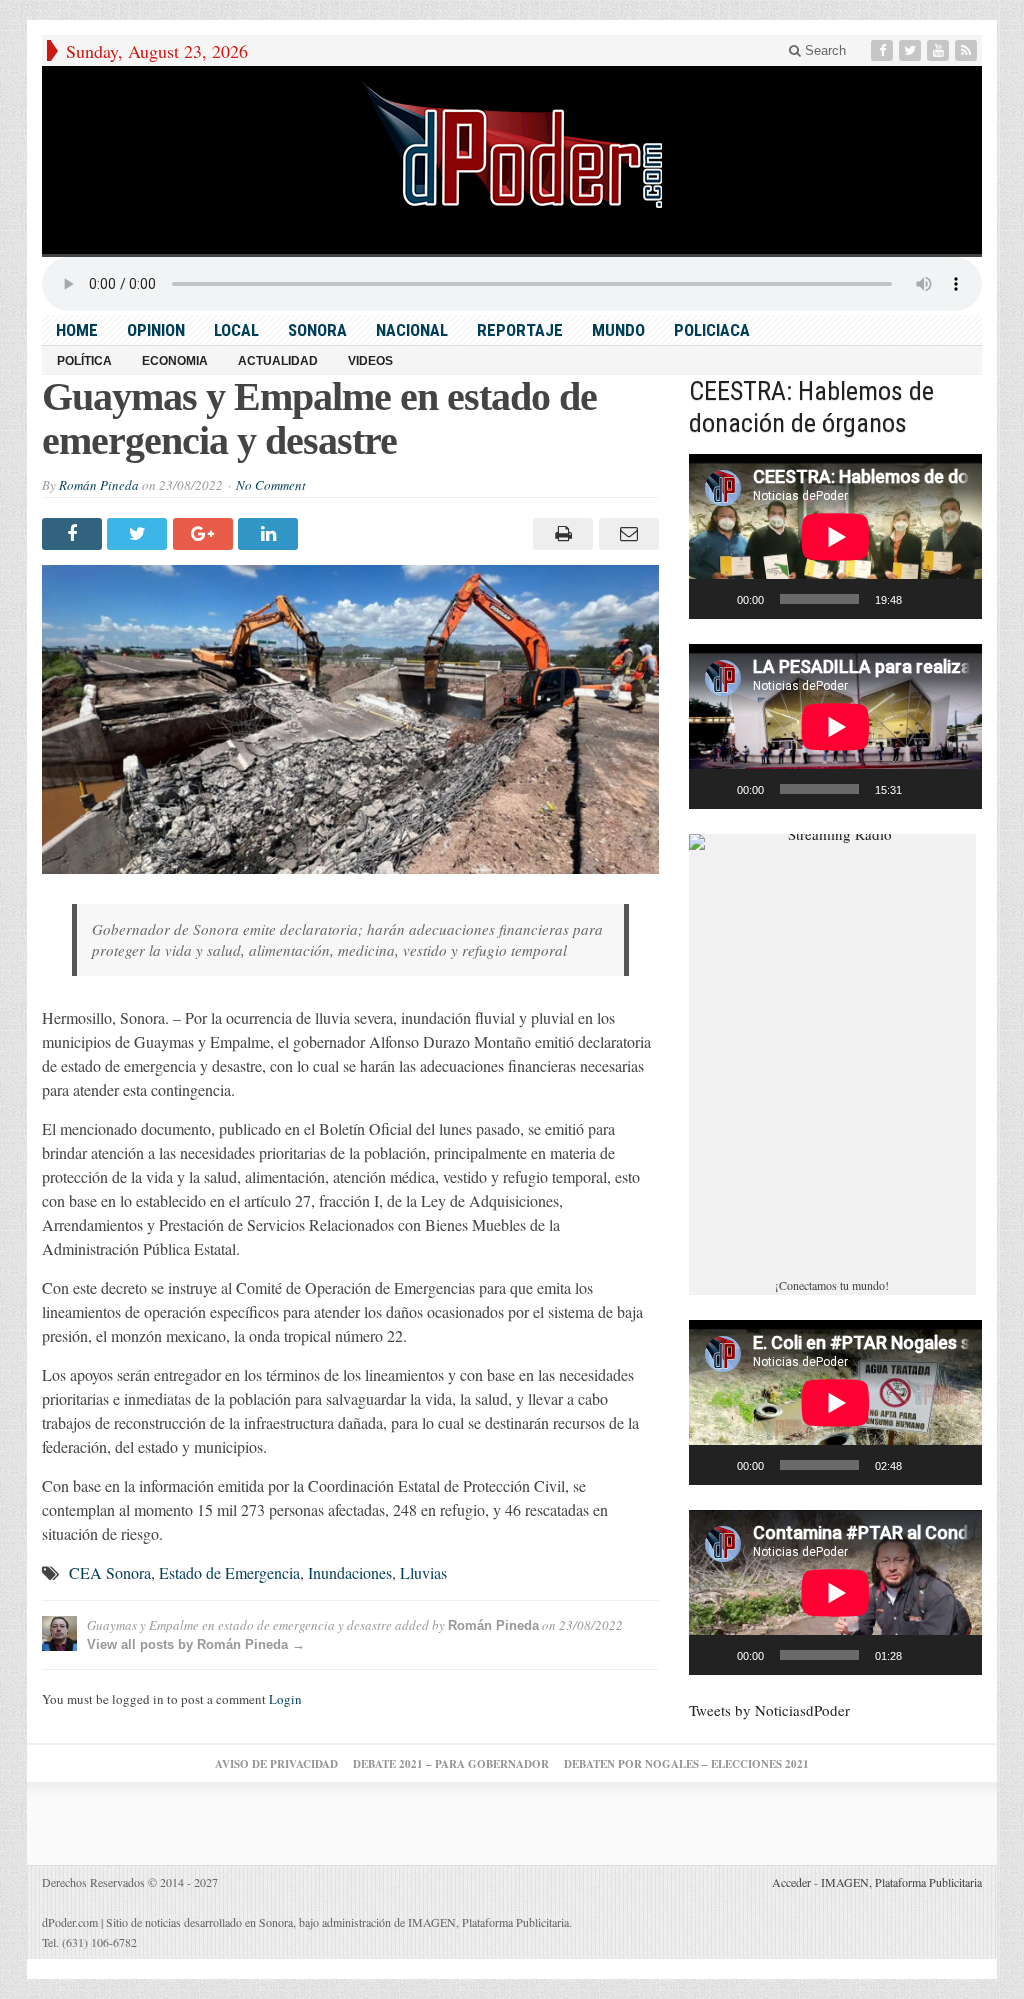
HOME (77, 330)
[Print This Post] (560, 534)
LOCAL (236, 330)
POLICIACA (712, 330)
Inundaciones (350, 1572)
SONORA (317, 330)
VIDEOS (370, 361)
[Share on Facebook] (74, 534)
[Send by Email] (625, 534)
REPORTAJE (520, 330)
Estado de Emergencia (229, 1572)
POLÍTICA (84, 361)
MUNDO (618, 330)
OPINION (156, 330)
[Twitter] (912, 50)
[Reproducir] (715, 599)
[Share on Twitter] (139, 534)
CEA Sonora (110, 1572)
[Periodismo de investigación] (512, 144)
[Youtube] (940, 50)
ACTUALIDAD (278, 361)
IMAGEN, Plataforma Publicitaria (901, 1882)
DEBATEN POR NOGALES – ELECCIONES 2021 (686, 1764)
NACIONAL (412, 330)
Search (823, 50)
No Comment (271, 485)
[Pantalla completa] (956, 599)
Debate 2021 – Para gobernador (451, 1764)
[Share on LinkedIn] (270, 534)
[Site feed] (968, 50)
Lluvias (423, 1572)
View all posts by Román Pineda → (196, 1644)
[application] (835, 536)
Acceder (791, 1882)
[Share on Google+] (205, 534)
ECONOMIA (175, 361)
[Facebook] (884, 50)
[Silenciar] (924, 599)
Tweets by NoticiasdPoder (769, 1710)
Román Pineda (99, 485)
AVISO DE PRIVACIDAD (276, 1764)
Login (285, 1699)
